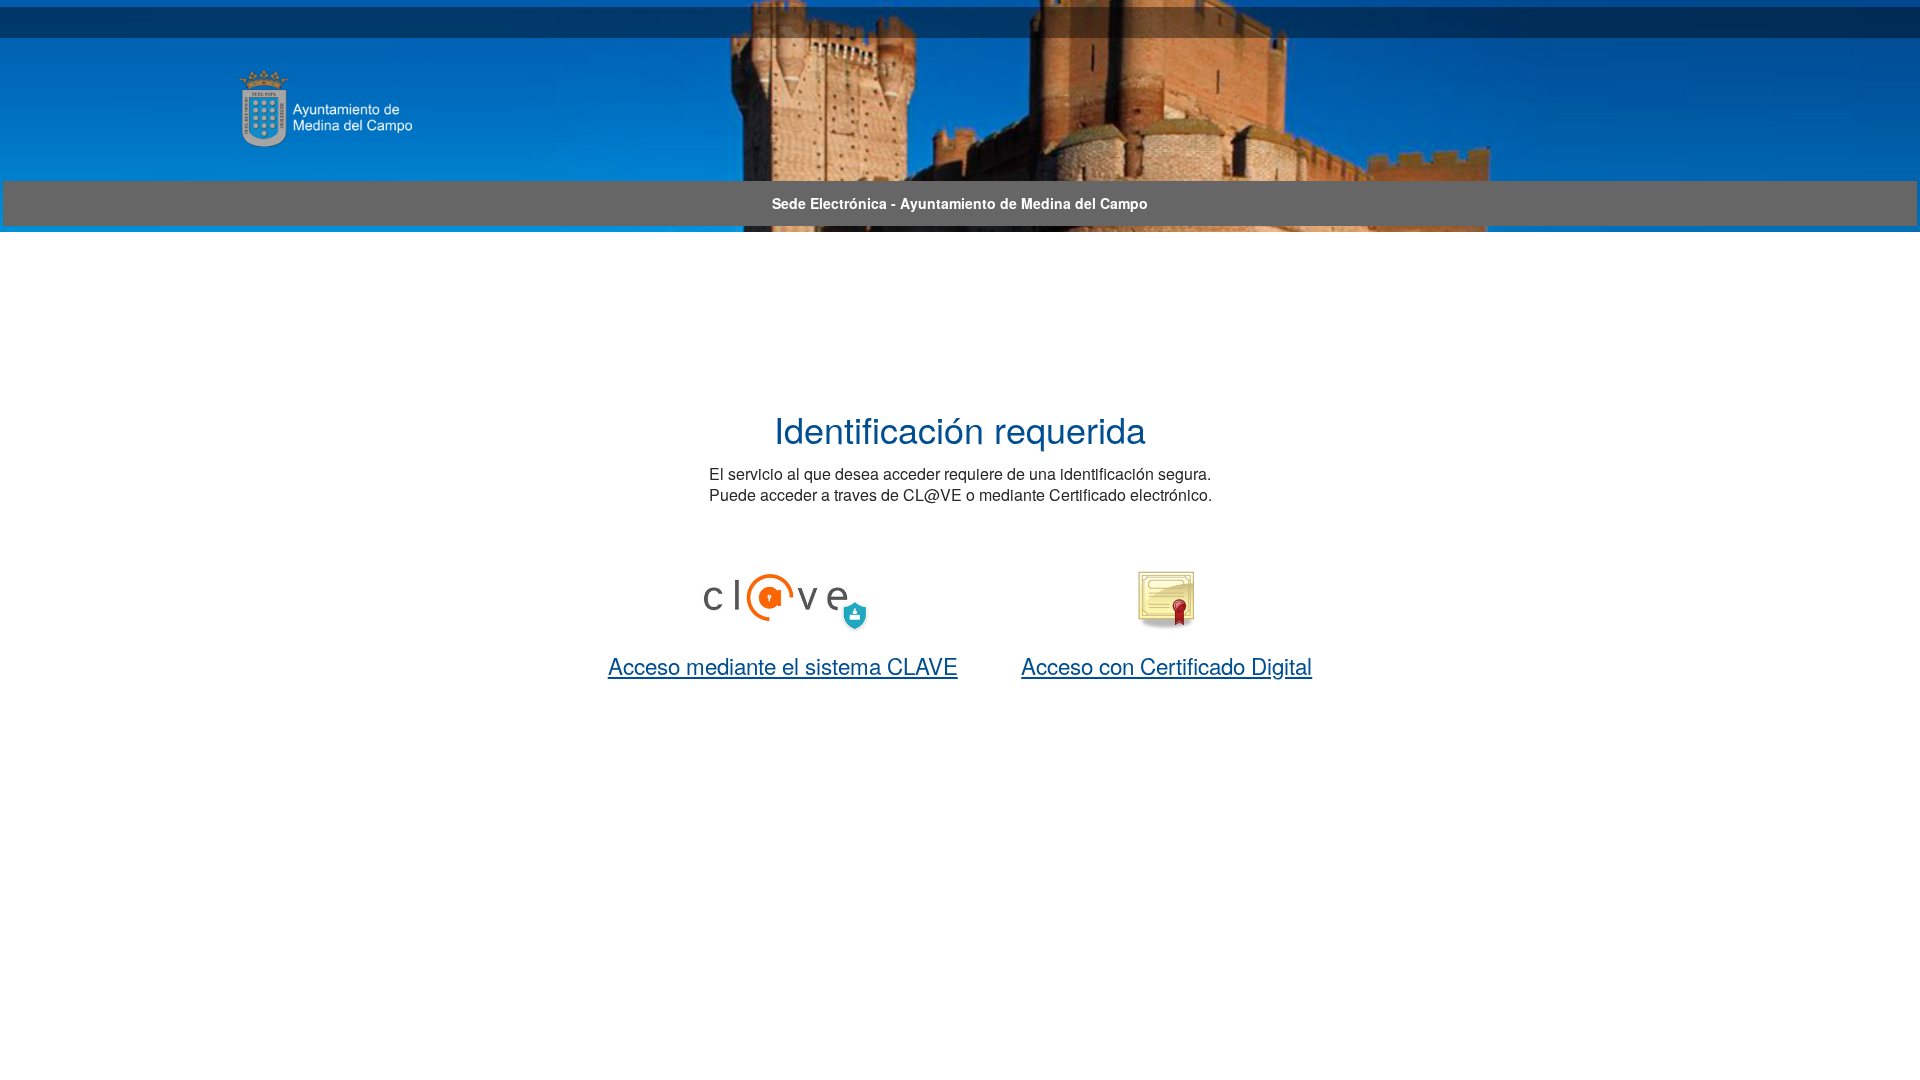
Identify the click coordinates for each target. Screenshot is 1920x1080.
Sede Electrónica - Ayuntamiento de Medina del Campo (960, 203)
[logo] (358, 108)
